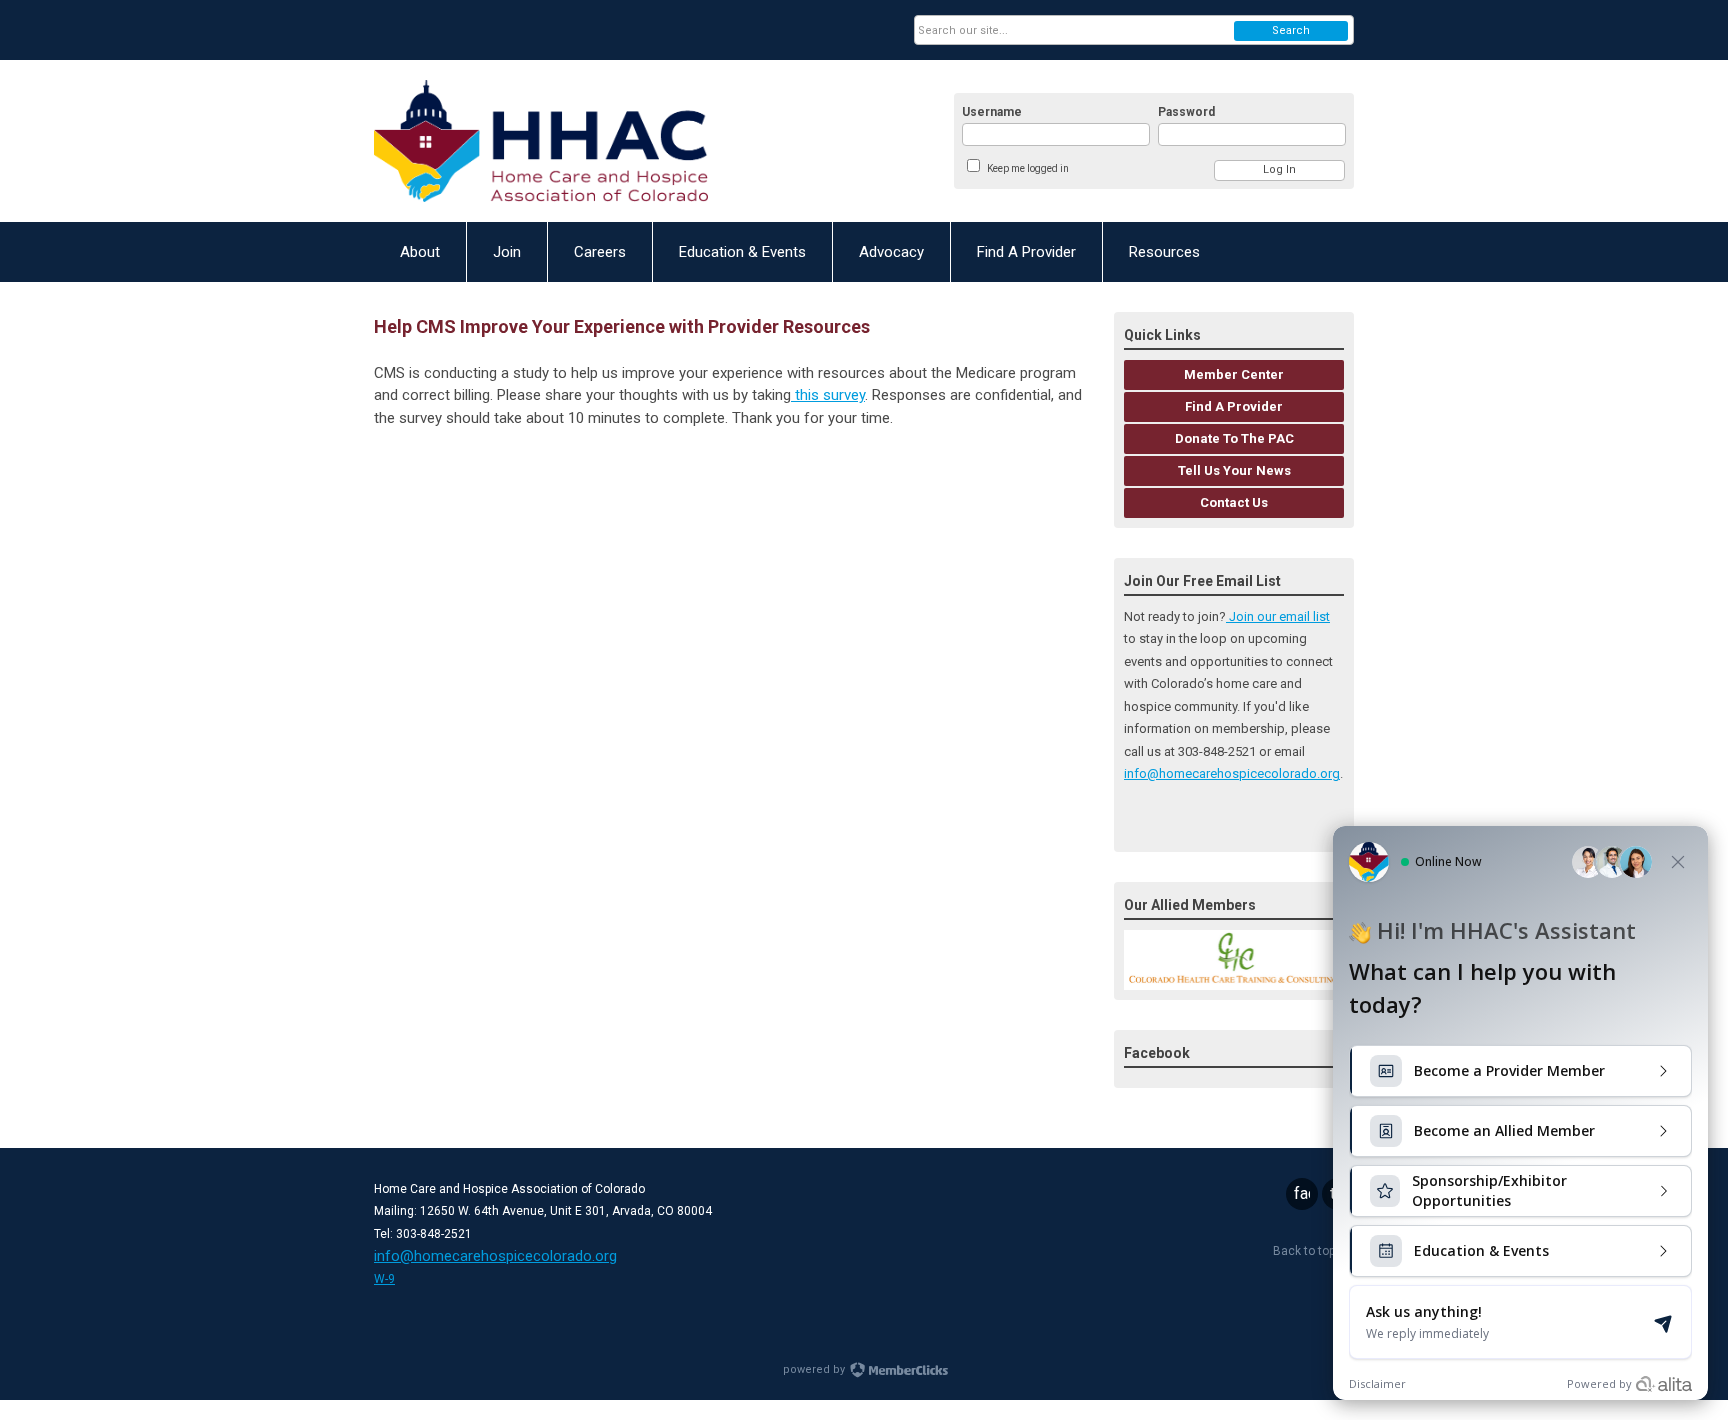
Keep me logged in (1028, 168)
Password (1186, 112)
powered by (815, 1369)
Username (992, 112)
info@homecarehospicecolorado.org (1232, 773)
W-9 (384, 1279)
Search (1291, 30)
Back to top (1305, 1251)
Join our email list (1278, 616)
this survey (828, 395)
